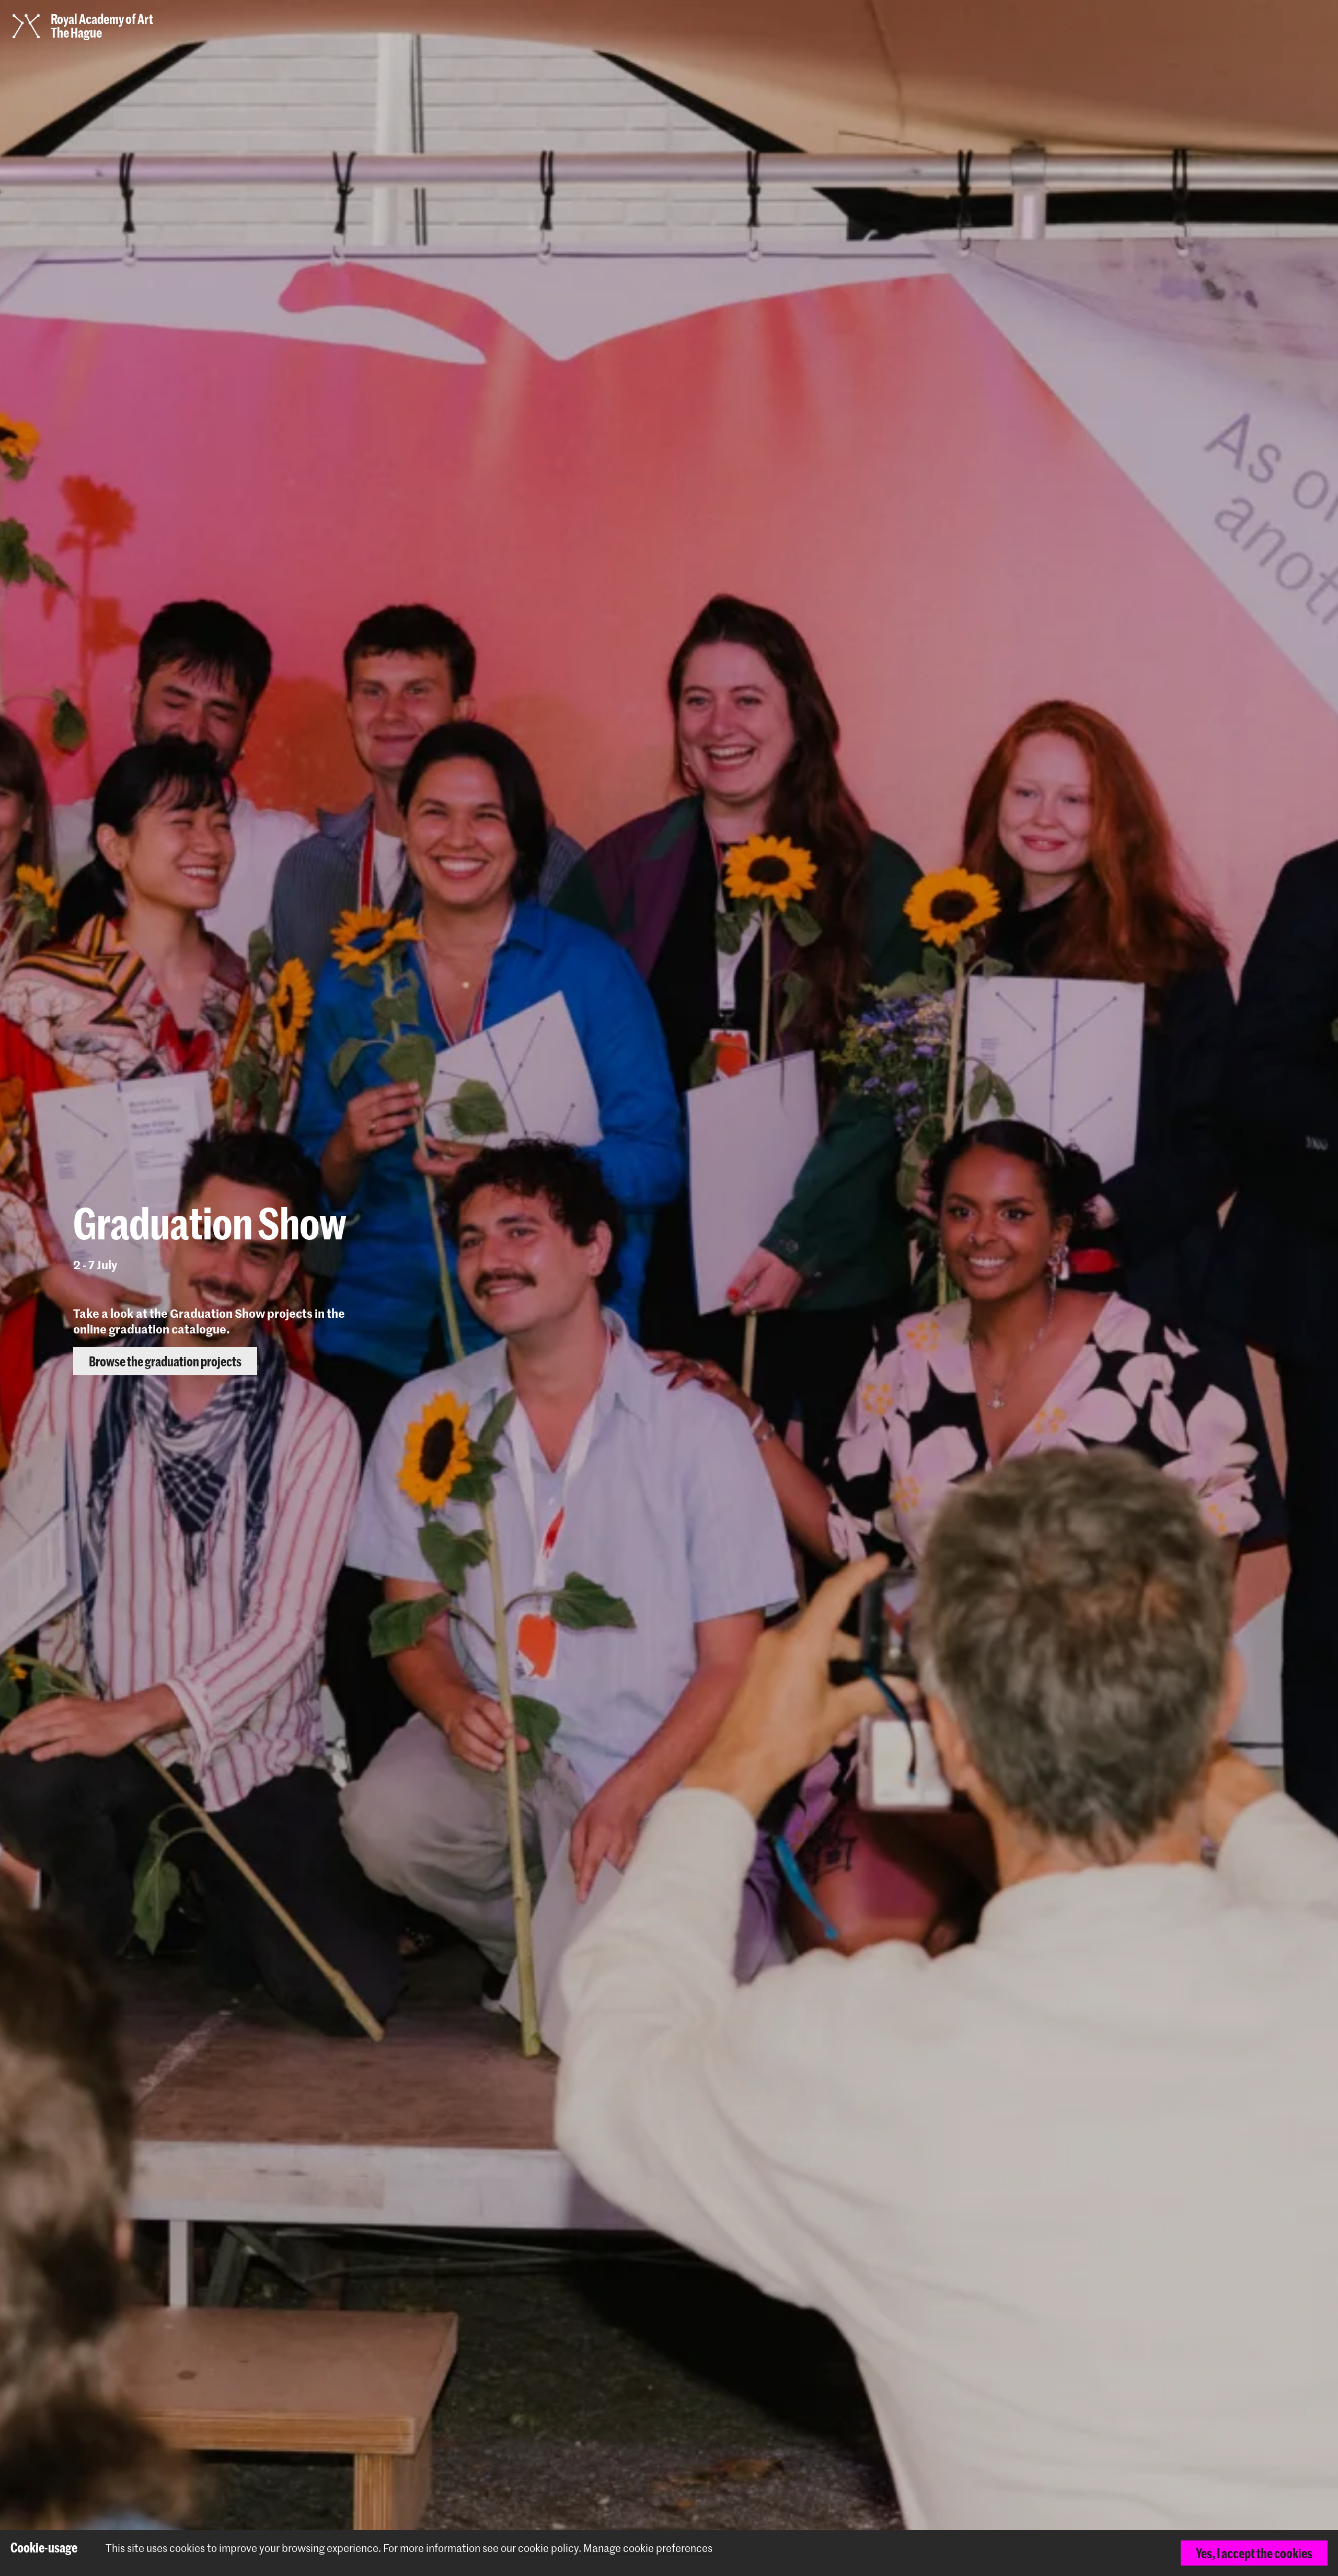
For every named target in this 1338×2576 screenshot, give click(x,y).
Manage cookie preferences (648, 2548)
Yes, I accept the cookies (1254, 2553)
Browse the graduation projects (1233, 27)
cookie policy (548, 2548)
